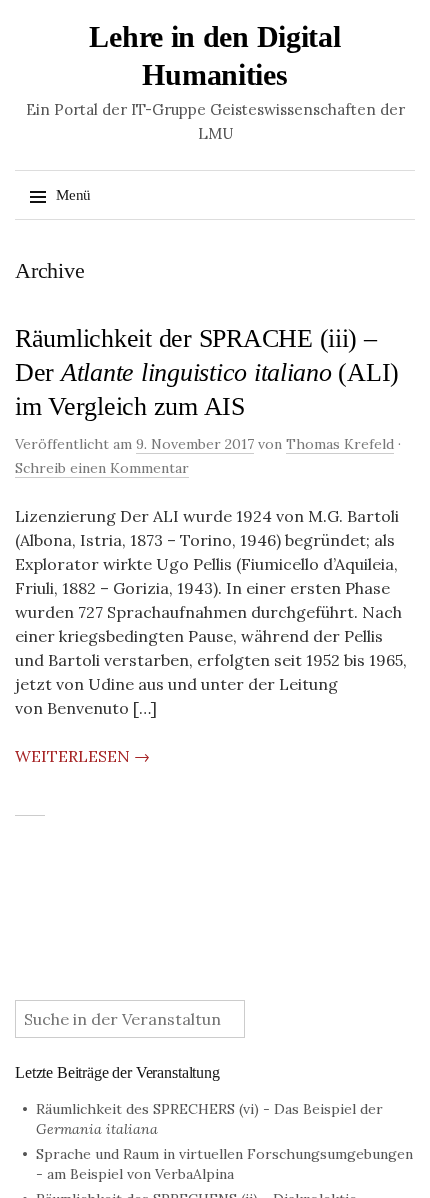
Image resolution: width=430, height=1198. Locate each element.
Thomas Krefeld (340, 444)
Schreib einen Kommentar (102, 468)
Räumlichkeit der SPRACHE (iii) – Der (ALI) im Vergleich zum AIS (207, 372)
